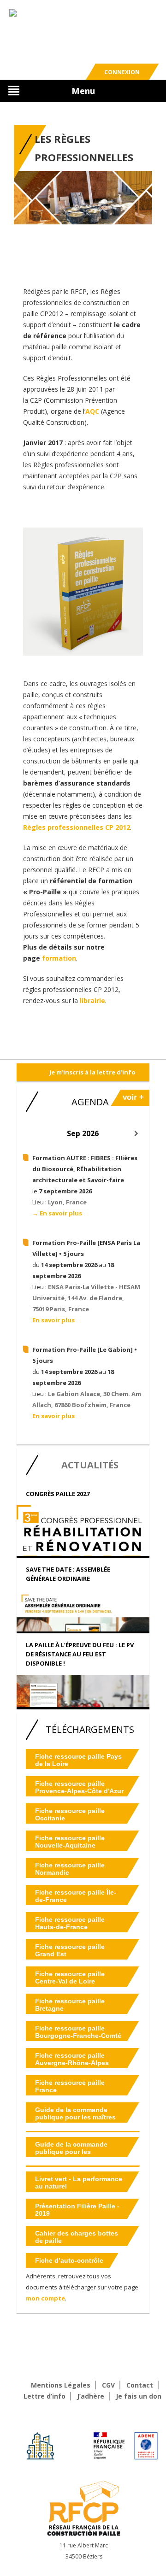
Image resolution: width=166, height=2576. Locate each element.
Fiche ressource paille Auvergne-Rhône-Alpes (72, 2059)
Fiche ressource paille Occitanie (70, 1814)
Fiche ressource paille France (70, 2086)
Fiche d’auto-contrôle (69, 2260)
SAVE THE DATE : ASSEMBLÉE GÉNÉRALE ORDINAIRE (68, 1574)
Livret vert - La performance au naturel (79, 2183)
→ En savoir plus (57, 1213)
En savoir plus (53, 1320)
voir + (133, 1097)
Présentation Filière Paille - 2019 (77, 2210)
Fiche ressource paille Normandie (70, 1869)
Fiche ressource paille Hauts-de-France (70, 1923)
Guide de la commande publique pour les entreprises (71, 2152)
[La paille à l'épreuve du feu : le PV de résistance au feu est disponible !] (83, 1701)
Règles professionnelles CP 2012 (77, 827)
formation (59, 958)
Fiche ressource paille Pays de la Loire (78, 1760)
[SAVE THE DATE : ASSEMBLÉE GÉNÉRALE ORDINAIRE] (83, 1622)
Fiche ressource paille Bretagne (70, 2005)
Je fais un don (139, 2396)
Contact (140, 2385)
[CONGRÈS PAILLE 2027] (83, 1551)
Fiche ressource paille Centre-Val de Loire (70, 1977)
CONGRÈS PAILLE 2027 (58, 1494)
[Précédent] (30, 1133)
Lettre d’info (44, 2396)
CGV (108, 2385)
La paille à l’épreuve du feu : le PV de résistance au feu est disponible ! (80, 1654)
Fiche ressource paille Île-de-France (76, 1896)
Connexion (122, 72)
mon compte (45, 2298)
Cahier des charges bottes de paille (77, 2237)
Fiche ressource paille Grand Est (70, 1950)
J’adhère (91, 2396)
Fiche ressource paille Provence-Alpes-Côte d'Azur (79, 1787)
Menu (83, 91)
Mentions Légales (61, 2385)
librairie (92, 1000)
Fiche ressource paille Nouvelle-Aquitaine (70, 1842)
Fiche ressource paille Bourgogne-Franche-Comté (78, 2032)
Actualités (90, 1465)
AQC (92, 411)
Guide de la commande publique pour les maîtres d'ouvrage (75, 2117)
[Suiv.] (136, 1133)
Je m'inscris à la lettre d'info (92, 1072)
